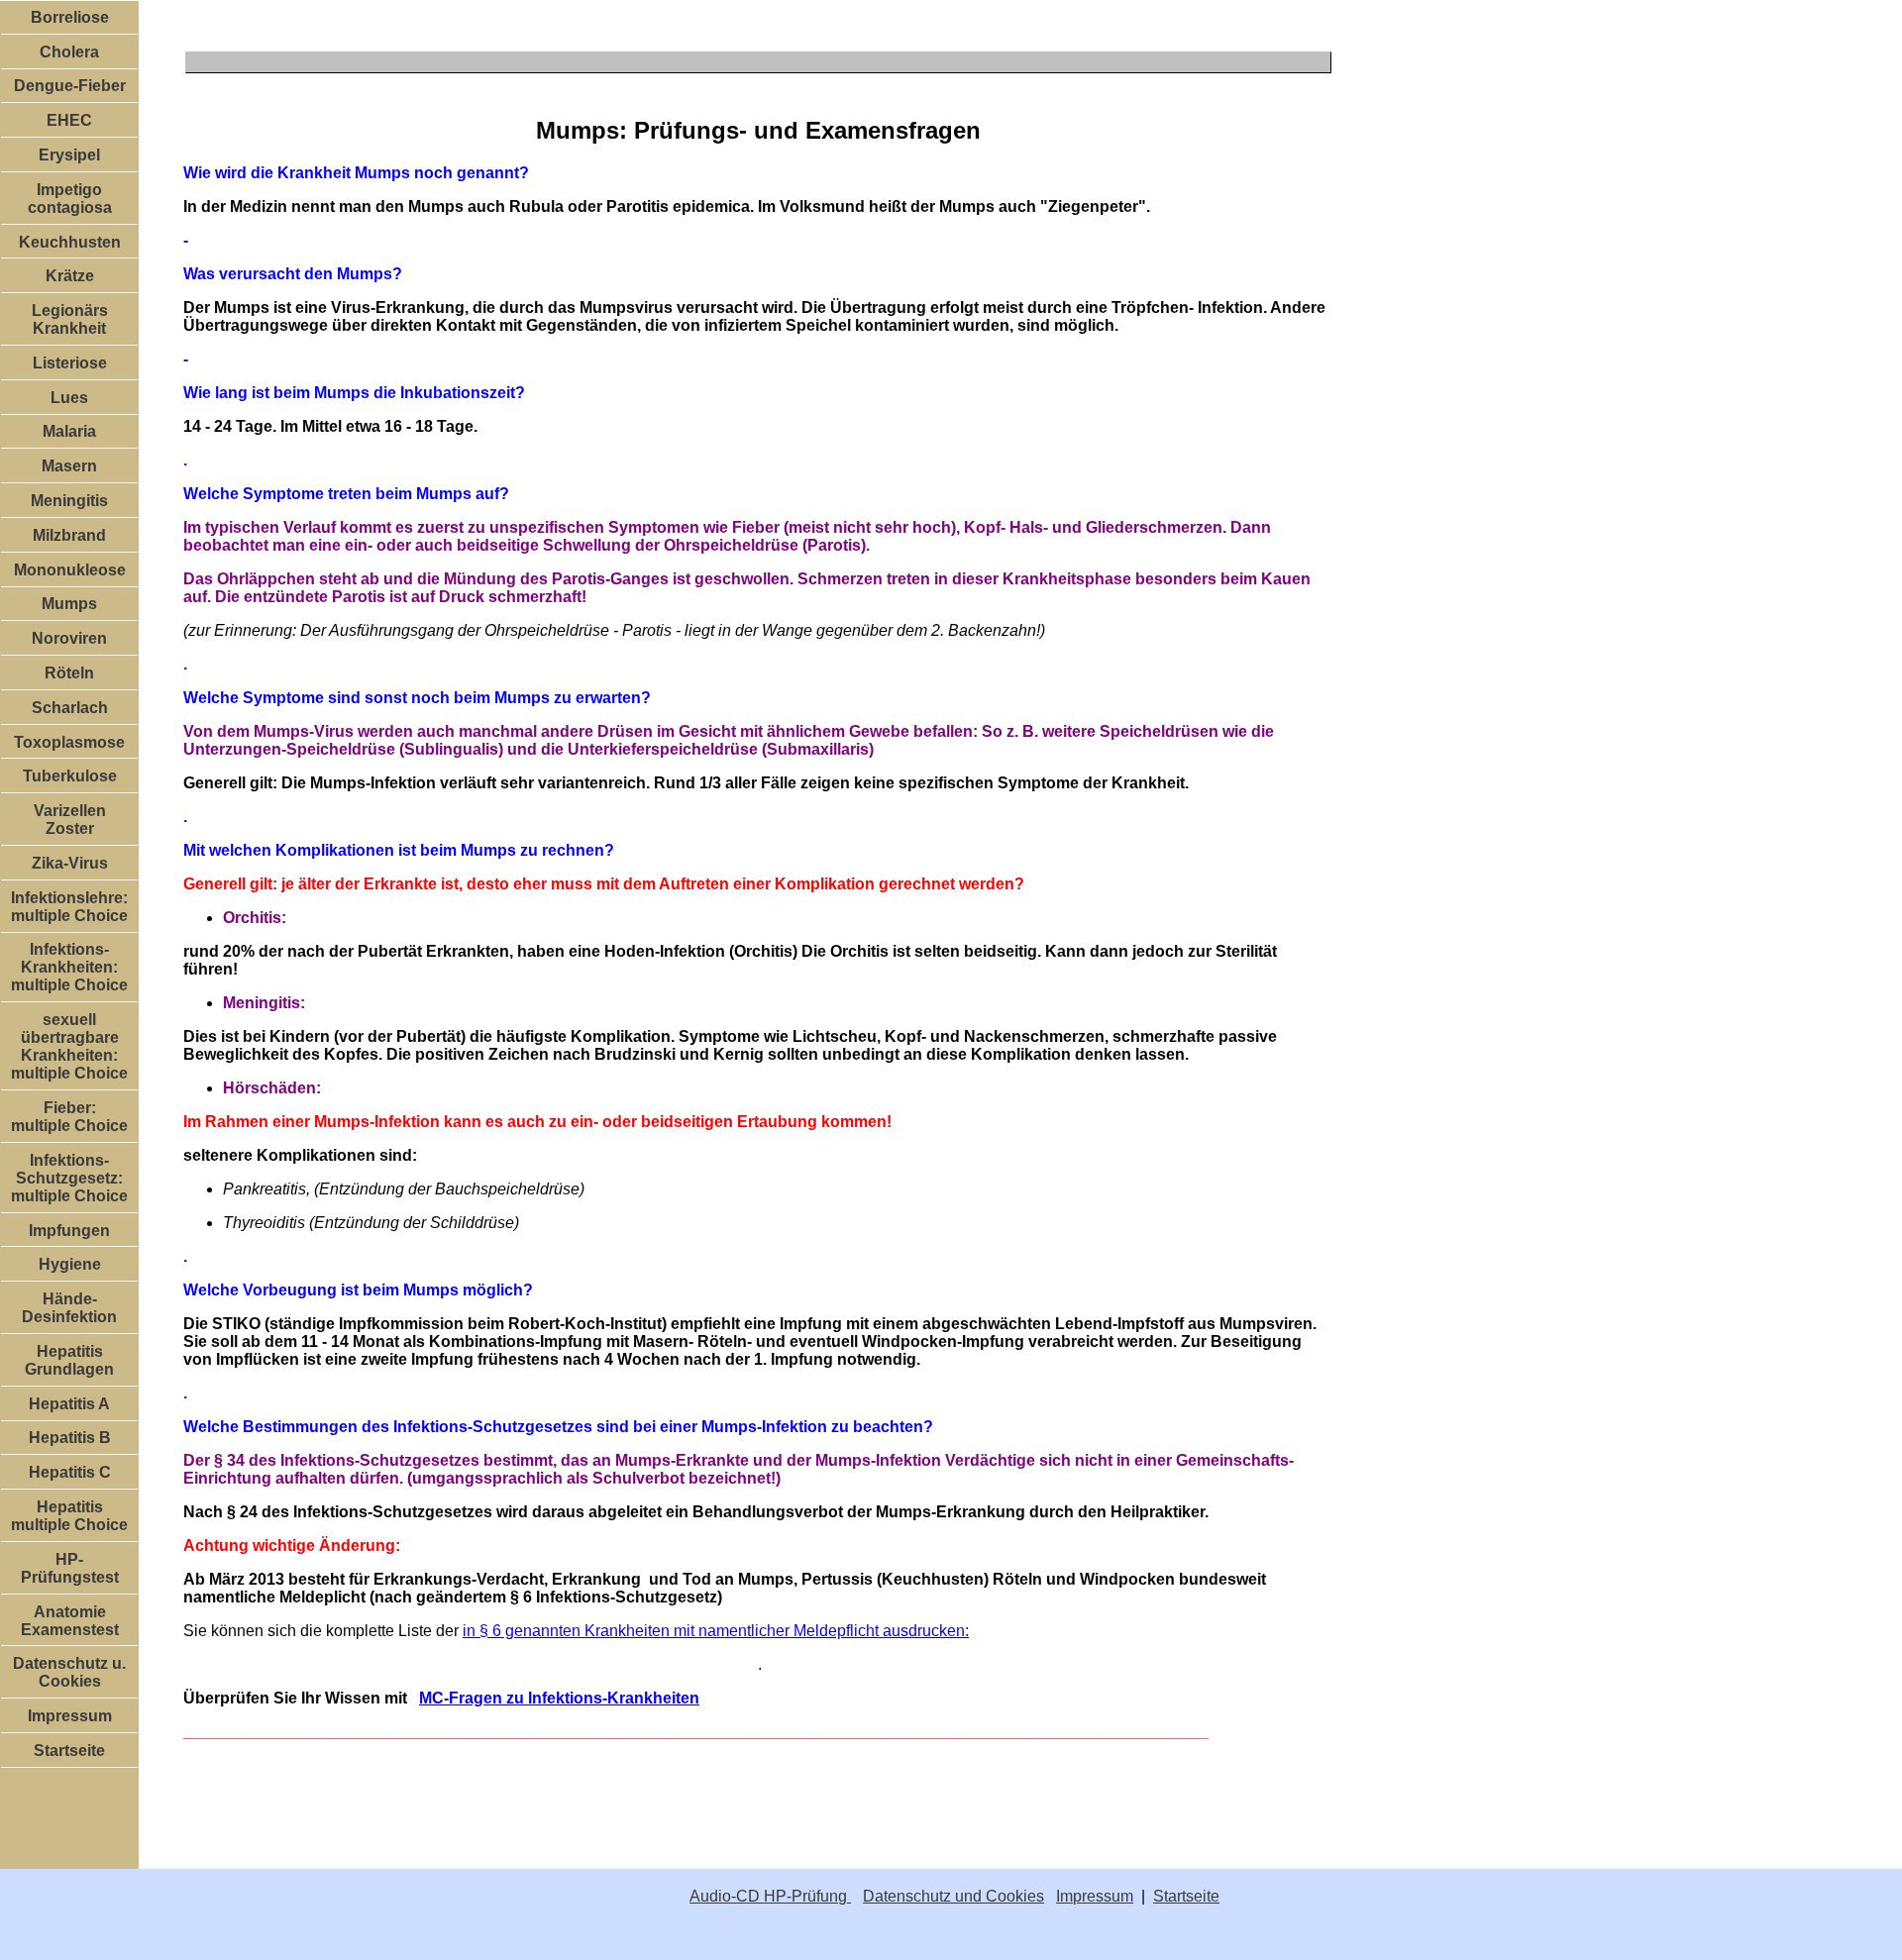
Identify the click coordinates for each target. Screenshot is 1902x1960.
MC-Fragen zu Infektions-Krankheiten (559, 1698)
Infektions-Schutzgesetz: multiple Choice (69, 1178)
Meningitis (69, 501)
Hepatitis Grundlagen (69, 1360)
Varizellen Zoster (70, 820)
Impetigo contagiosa (70, 199)
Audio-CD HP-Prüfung (770, 1896)
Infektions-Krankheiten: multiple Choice (69, 967)
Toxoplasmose (69, 742)
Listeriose (70, 363)
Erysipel (69, 155)
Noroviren (69, 638)
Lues (69, 398)
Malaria (69, 431)
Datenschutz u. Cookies (69, 1672)
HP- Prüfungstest (70, 1568)
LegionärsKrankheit (70, 319)
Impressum (70, 1716)
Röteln (69, 673)
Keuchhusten (70, 242)
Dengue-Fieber (70, 86)
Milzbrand (69, 535)
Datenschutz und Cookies (953, 1896)
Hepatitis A (69, 1404)
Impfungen (69, 1231)
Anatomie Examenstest (70, 1621)
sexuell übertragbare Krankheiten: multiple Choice (69, 1046)
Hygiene (70, 1264)
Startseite (69, 1751)
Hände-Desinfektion (69, 1308)
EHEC (69, 120)
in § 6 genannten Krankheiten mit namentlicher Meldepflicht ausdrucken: (716, 1631)
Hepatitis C (70, 1472)
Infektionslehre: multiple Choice (69, 907)
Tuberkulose (70, 776)
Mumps (69, 604)
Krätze (70, 276)
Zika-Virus (70, 863)
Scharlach (70, 708)
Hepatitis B (70, 1438)
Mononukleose (70, 570)
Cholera (69, 52)
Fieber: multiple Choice (69, 1117)
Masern (69, 466)
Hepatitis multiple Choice (69, 1516)
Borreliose (70, 17)
